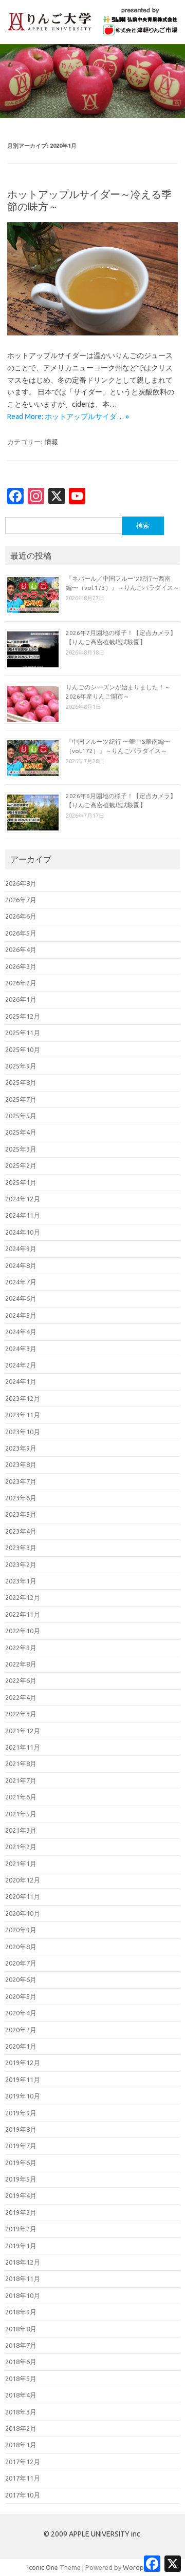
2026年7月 (21, 900)
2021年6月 (21, 1797)
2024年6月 (21, 1298)
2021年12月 (23, 1731)
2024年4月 (21, 1332)
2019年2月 (21, 2229)
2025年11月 (23, 1033)
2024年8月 (21, 1265)
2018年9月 (21, 2312)
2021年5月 (21, 1814)
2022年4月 (21, 1697)
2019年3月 (21, 2212)
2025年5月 (21, 1116)
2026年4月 (21, 949)
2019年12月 (23, 2063)
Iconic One (43, 2567)
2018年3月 (21, 2412)
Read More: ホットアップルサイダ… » (68, 417)
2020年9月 (21, 1930)
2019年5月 (21, 2179)
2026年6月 (21, 916)
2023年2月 (21, 1564)
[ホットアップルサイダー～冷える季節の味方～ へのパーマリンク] (92, 333)
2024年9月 (21, 1249)
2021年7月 (21, 1780)
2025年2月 (21, 1165)
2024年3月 (21, 1349)
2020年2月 (21, 2030)
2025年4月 (21, 1132)
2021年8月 (21, 1763)
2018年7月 (21, 2345)
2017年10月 (23, 2495)
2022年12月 (23, 1597)
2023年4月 (21, 1531)
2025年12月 (23, 1016)
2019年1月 (21, 2246)
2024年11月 (23, 1215)
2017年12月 (23, 2462)
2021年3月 (21, 1830)
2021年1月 (21, 1864)
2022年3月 (21, 1714)
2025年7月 (21, 1099)
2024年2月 (21, 1365)
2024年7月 (21, 1282)
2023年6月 (21, 1498)
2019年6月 (21, 2163)
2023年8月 (21, 1464)
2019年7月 (21, 2146)
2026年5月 (21, 933)
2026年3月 (21, 966)
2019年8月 (21, 2129)
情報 (51, 442)
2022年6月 (21, 1680)
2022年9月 (21, 1648)
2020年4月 (21, 2013)
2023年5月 (21, 1514)
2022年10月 (23, 1631)
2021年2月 (21, 1847)
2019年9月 (21, 2113)
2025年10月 (23, 1049)
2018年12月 (23, 2262)
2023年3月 (21, 1548)
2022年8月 (21, 1664)
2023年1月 (21, 1581)
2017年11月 (23, 2478)
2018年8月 (21, 2329)
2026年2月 (21, 983)
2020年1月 (21, 2046)
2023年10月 (23, 1432)
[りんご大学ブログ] (92, 33)
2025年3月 (21, 1149)
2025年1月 (21, 1182)
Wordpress (140, 2567)
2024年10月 (23, 1232)
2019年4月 (21, 2195)
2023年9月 (21, 1448)
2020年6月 (21, 1979)
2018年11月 (23, 2278)
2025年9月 (21, 1066)
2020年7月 (21, 1963)
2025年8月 (21, 1082)
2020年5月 (21, 1996)
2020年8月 (21, 1947)
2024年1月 (21, 1381)
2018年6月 (21, 2362)
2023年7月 (21, 1481)
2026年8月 (21, 883)
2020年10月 (23, 1913)
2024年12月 (23, 1199)
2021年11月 (23, 1747)
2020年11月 (23, 1896)
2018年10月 (23, 2295)
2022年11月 (23, 1614)
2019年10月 (23, 2096)
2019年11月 (23, 2079)
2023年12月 (23, 1398)
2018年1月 (21, 2445)
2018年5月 (21, 2379)
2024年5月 (21, 1315)
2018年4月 (21, 2395)
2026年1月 (21, 999)
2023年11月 (23, 1415)
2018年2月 (21, 2428)
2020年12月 (23, 1880)
